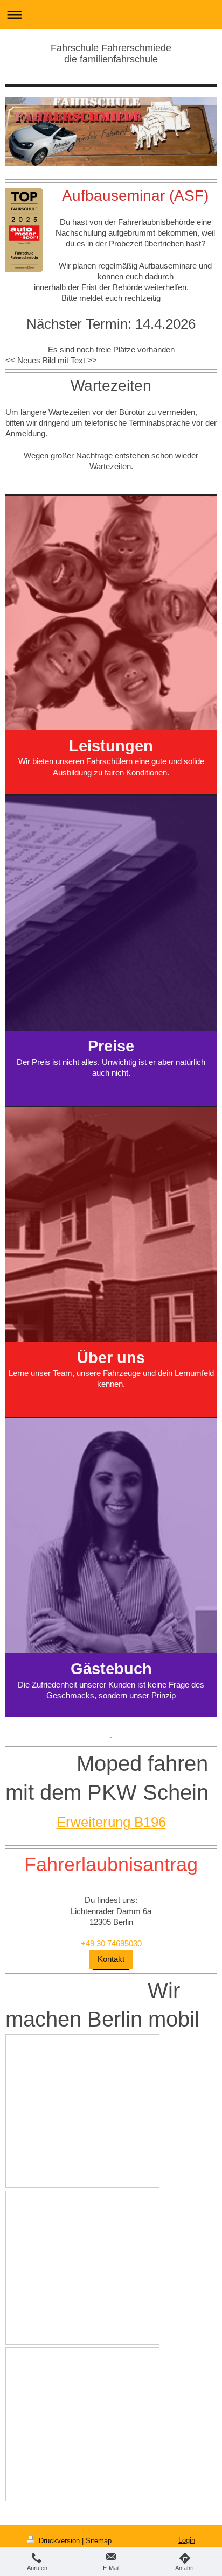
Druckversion (59, 2541)
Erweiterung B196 (111, 1822)
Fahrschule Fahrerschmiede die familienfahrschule (111, 54)
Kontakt (111, 1959)
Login (187, 2540)
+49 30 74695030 (111, 1943)
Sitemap (99, 2541)
